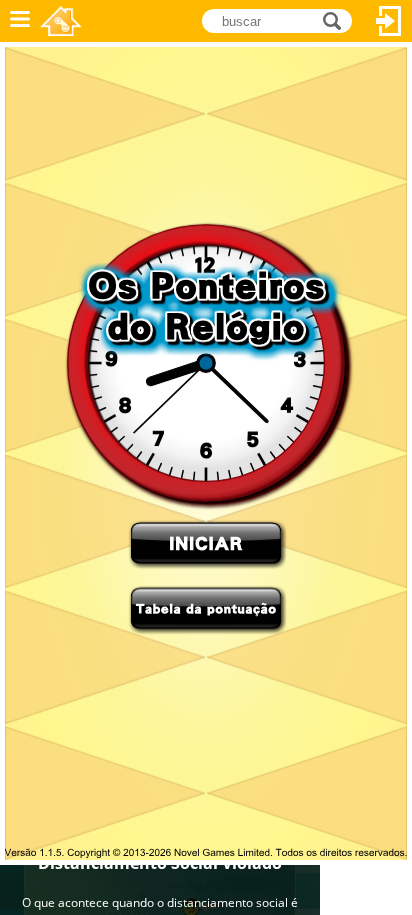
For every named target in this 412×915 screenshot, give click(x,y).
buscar (337, 19)
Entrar (389, 21)
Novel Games (61, 21)
